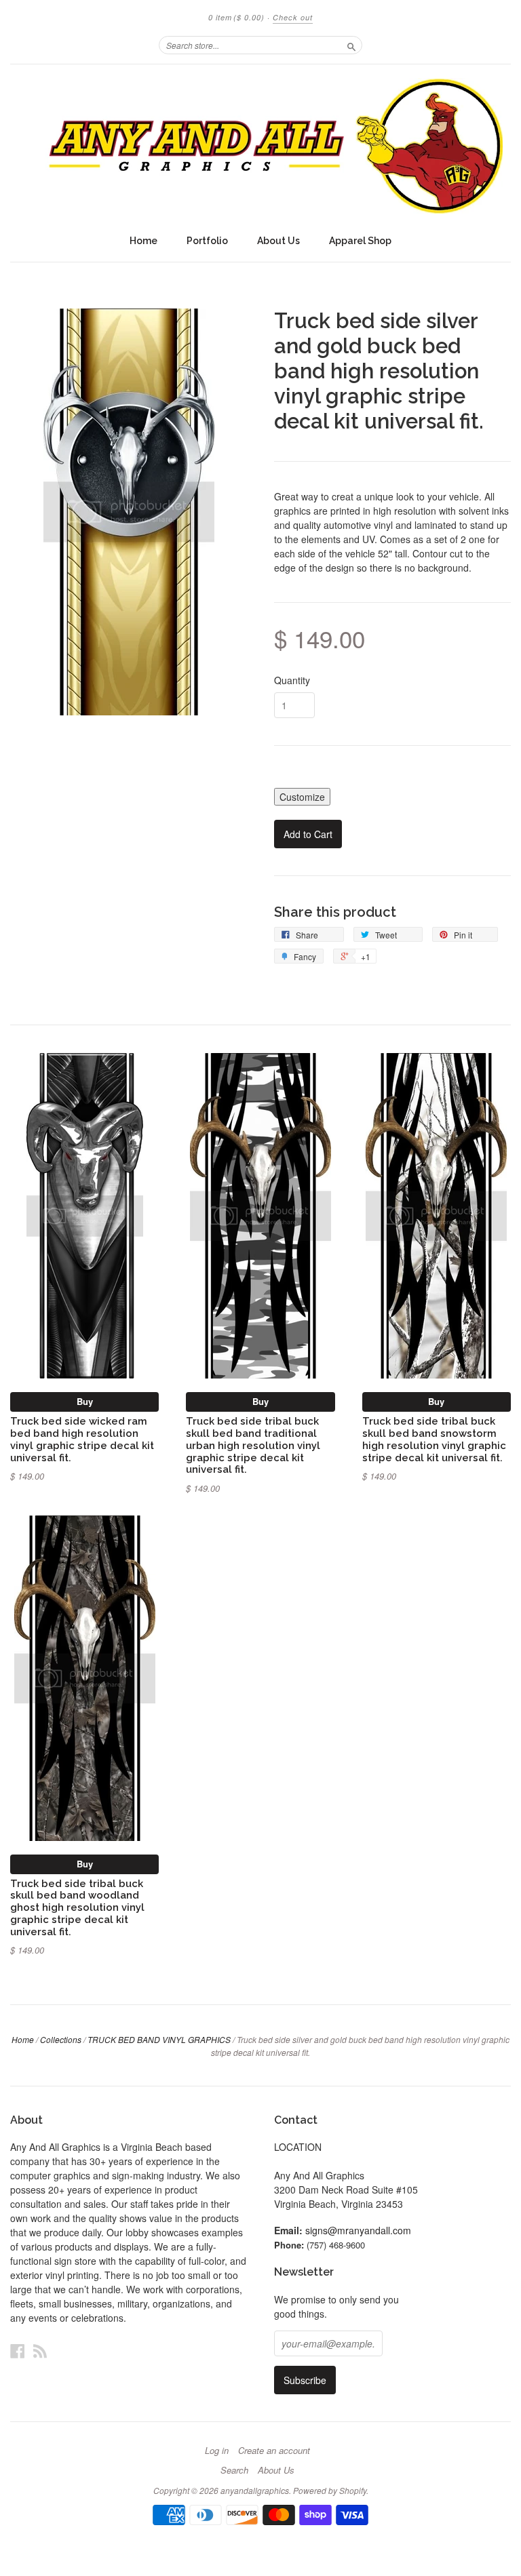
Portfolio (207, 241)
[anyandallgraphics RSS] (40, 2351)
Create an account (274, 2451)
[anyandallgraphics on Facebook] (18, 2351)
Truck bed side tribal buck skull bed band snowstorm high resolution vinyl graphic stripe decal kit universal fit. (434, 1439)
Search (234, 2470)
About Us (278, 241)
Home (143, 241)
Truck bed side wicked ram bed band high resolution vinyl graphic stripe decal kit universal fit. (82, 1439)
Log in (217, 2451)
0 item (236, 17)
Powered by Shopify (330, 2490)
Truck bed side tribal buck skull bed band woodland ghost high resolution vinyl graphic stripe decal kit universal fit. (77, 1907)
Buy (85, 1401)
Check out (293, 17)
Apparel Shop (360, 241)
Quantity (292, 680)
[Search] (351, 45)
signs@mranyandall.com (358, 2230)
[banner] (260, 146)
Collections (61, 2039)
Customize (302, 797)
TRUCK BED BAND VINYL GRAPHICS (159, 2039)
